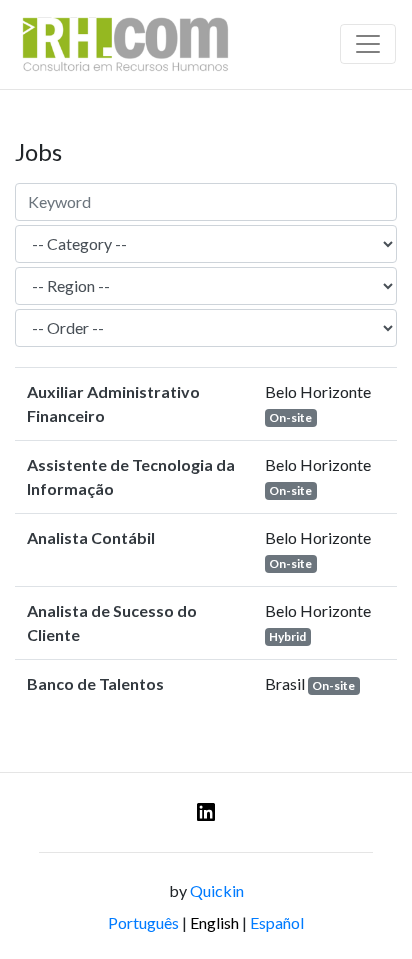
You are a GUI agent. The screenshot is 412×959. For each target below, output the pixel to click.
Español (277, 922)
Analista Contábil (91, 537)
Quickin (217, 890)
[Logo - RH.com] (126, 44)
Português (143, 922)
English (214, 922)
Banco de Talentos (95, 683)
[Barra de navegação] (368, 44)
